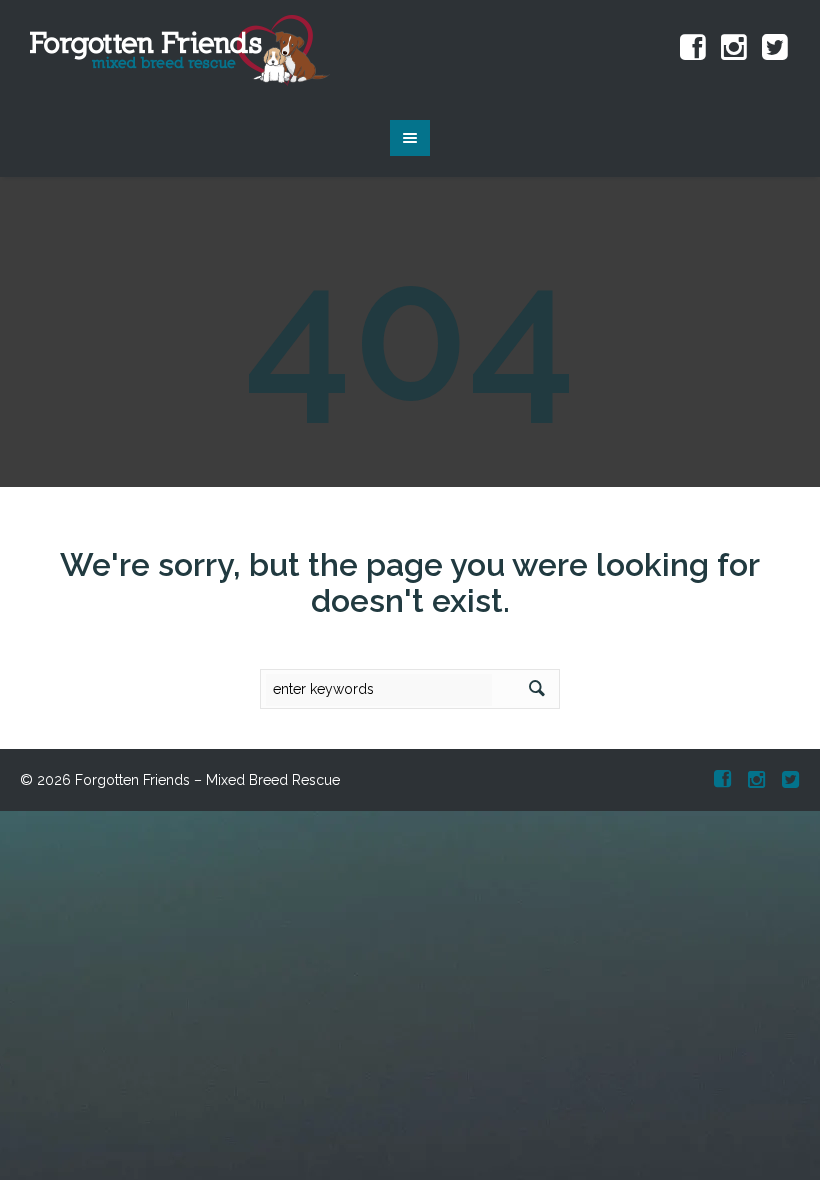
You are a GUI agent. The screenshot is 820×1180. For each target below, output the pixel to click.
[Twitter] (775, 48)
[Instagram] (734, 48)
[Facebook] (693, 48)
